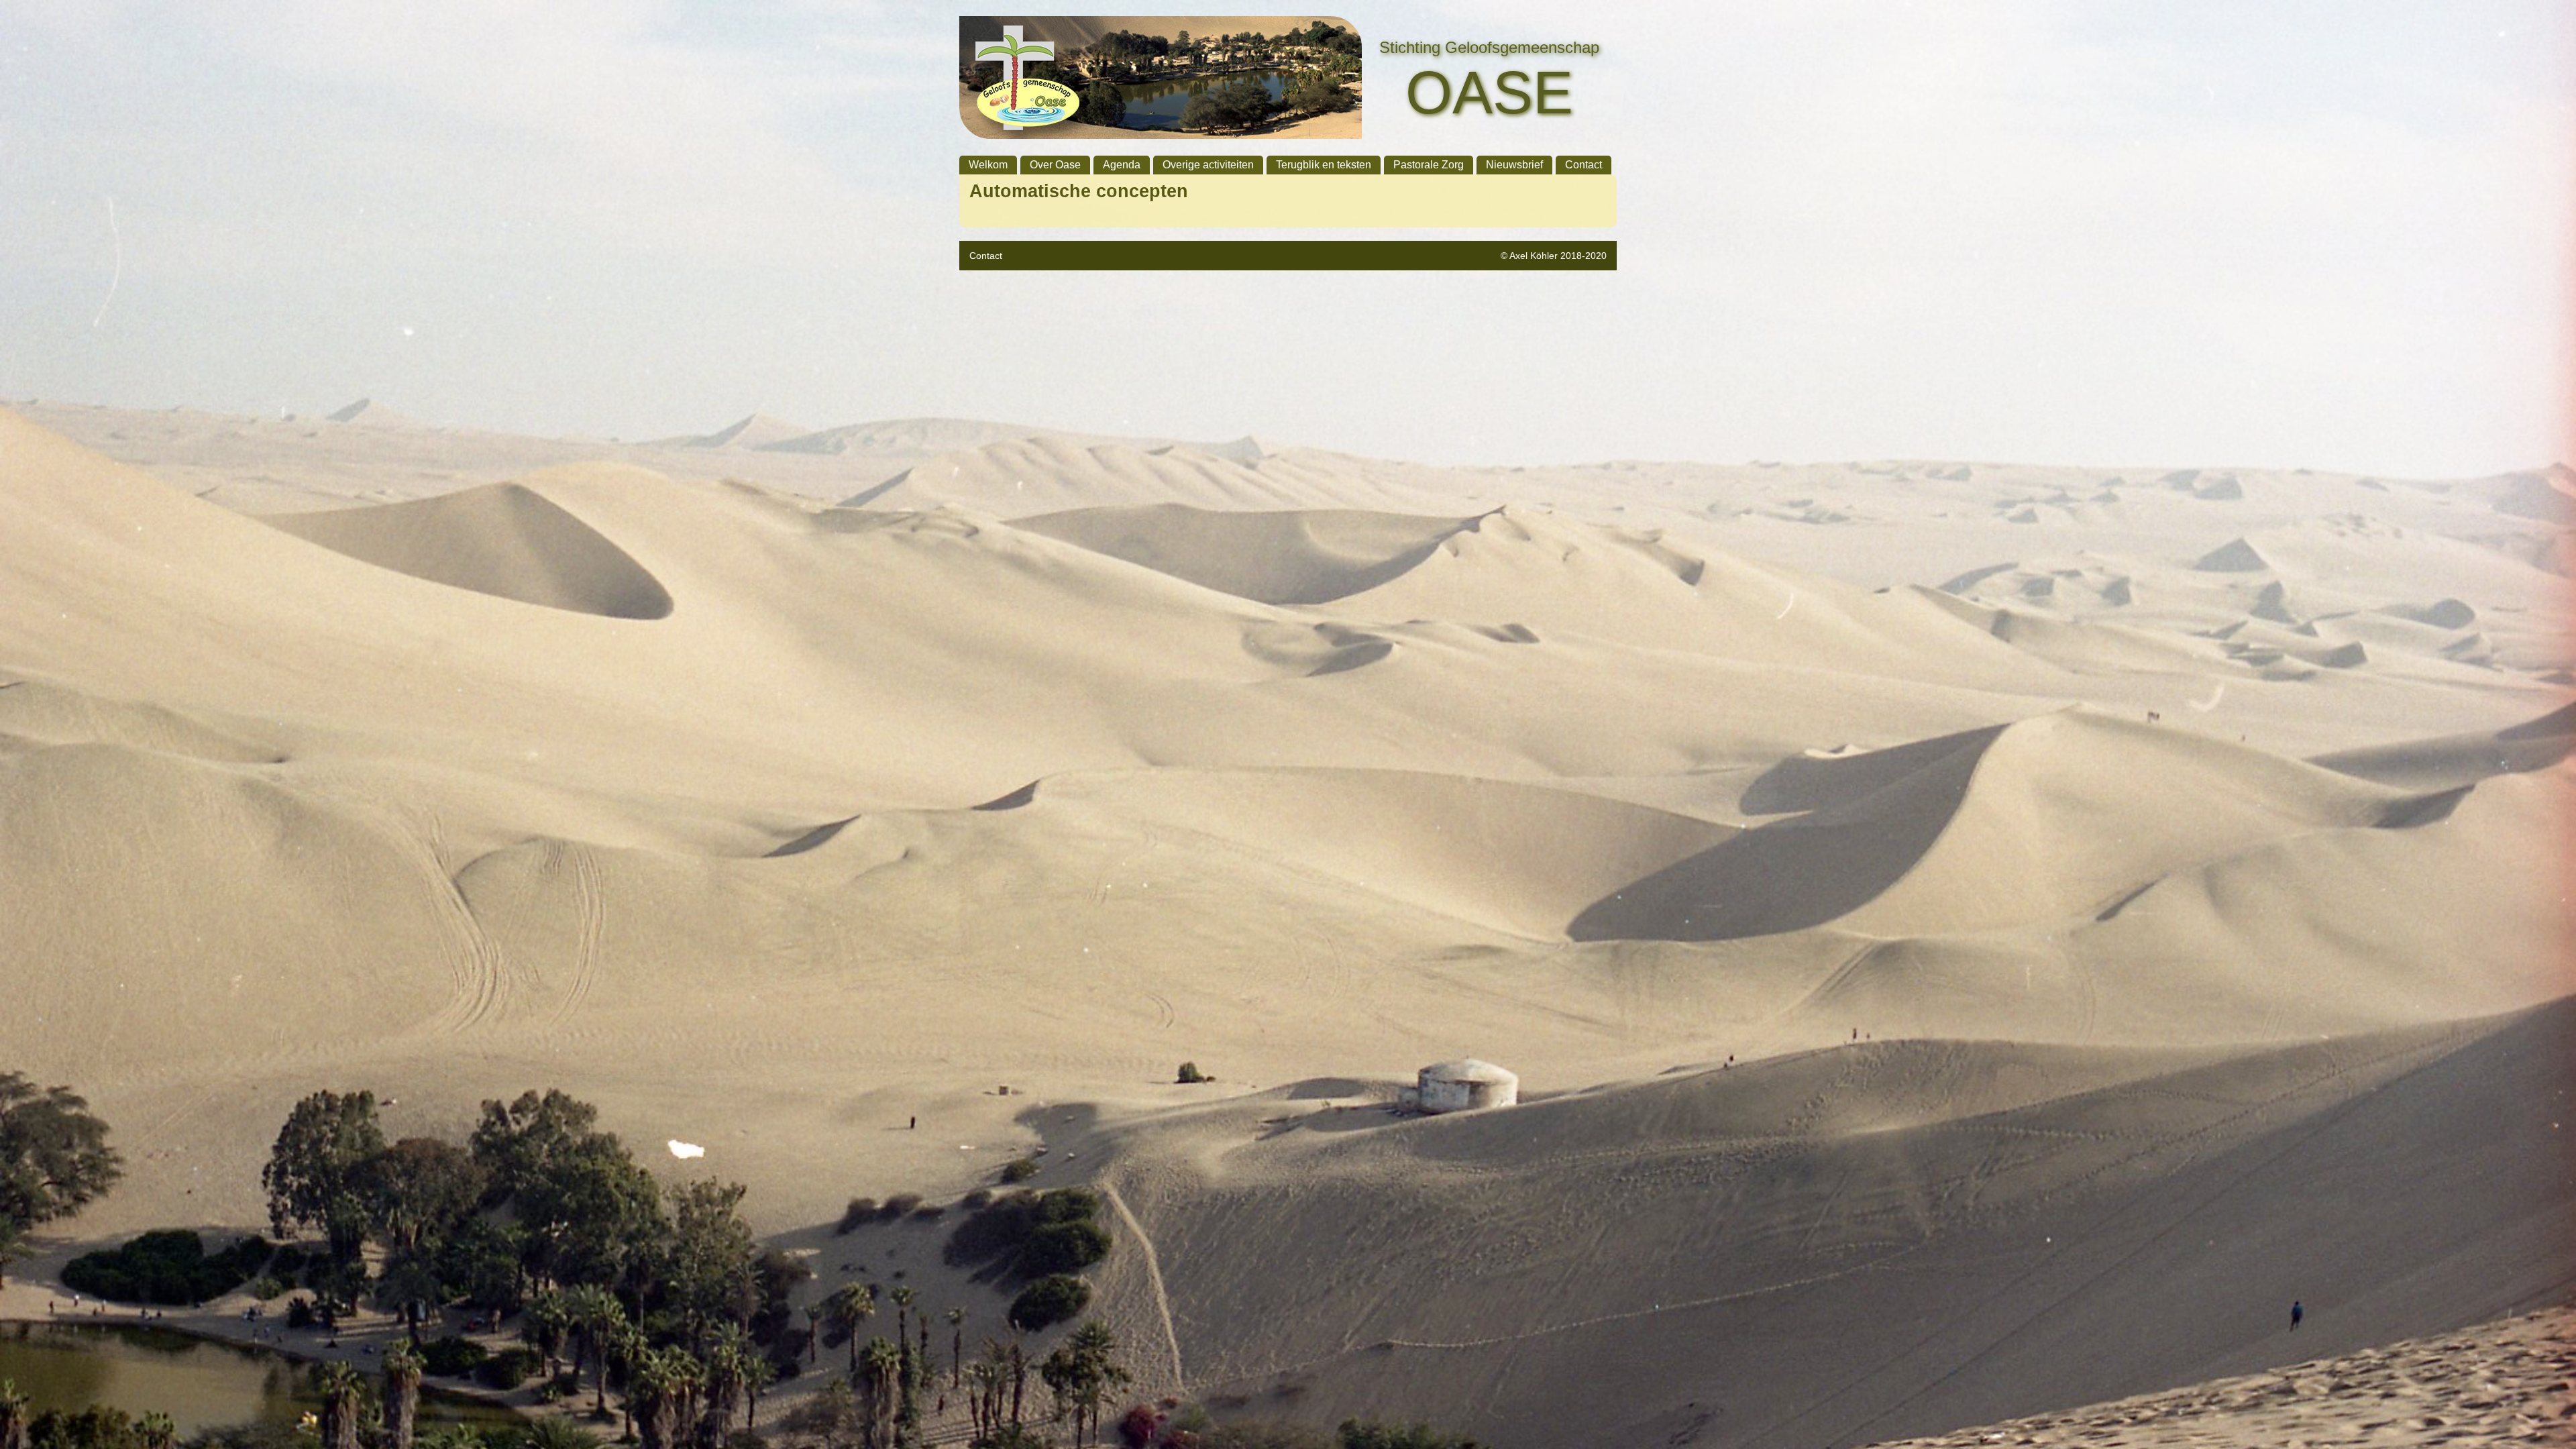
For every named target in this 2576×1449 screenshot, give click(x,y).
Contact (1584, 165)
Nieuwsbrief (1514, 165)
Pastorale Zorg (1429, 165)
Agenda (1122, 165)
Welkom (988, 165)
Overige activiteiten (1208, 165)
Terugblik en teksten (1324, 165)
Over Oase (1055, 165)
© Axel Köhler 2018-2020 (1554, 256)
